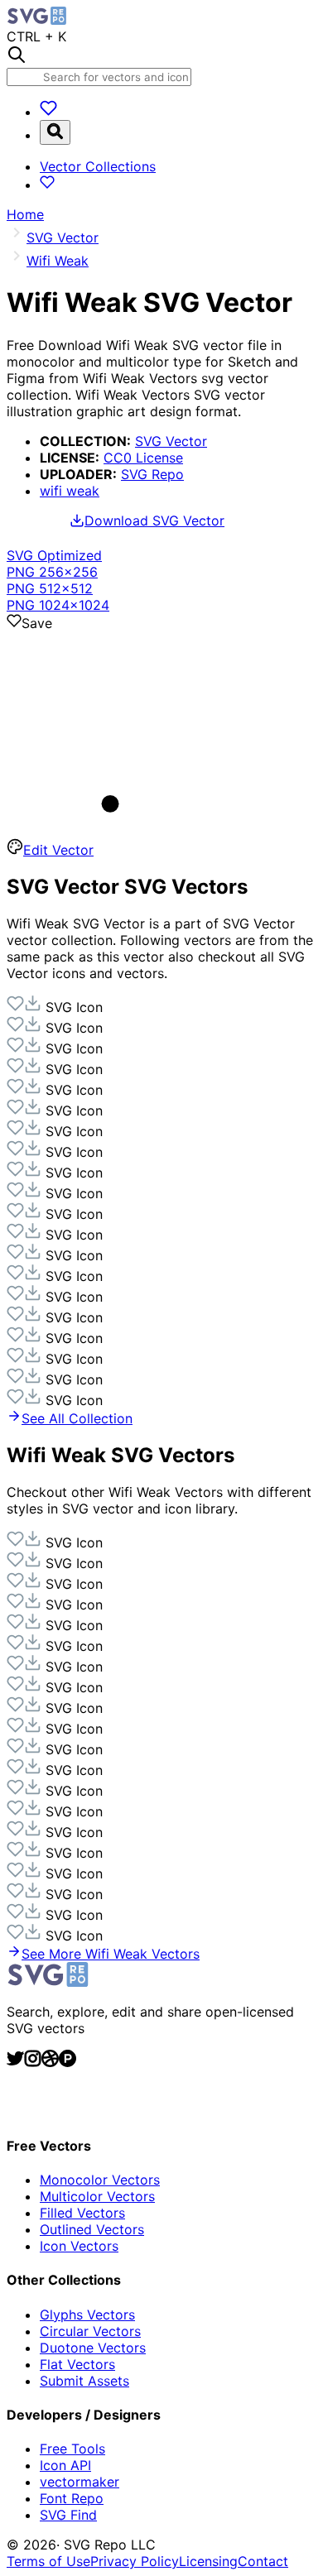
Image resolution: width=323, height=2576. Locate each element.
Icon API (65, 2465)
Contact (263, 2561)
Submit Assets (84, 2381)
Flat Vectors (77, 2364)
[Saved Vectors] (48, 112)
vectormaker (80, 2482)
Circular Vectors (90, 2331)
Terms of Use (48, 2561)
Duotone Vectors (93, 2348)
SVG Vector (171, 441)
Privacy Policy (135, 2561)
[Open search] (55, 132)
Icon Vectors (79, 2246)
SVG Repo (152, 474)
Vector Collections (98, 166)
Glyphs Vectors (87, 2315)
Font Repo (72, 2498)
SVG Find (68, 2515)
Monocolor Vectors (100, 2180)
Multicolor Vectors (97, 2196)
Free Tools (72, 2449)
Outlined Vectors (92, 2229)
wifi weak (70, 491)
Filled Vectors (82, 2213)
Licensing (208, 2561)
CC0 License (143, 458)
